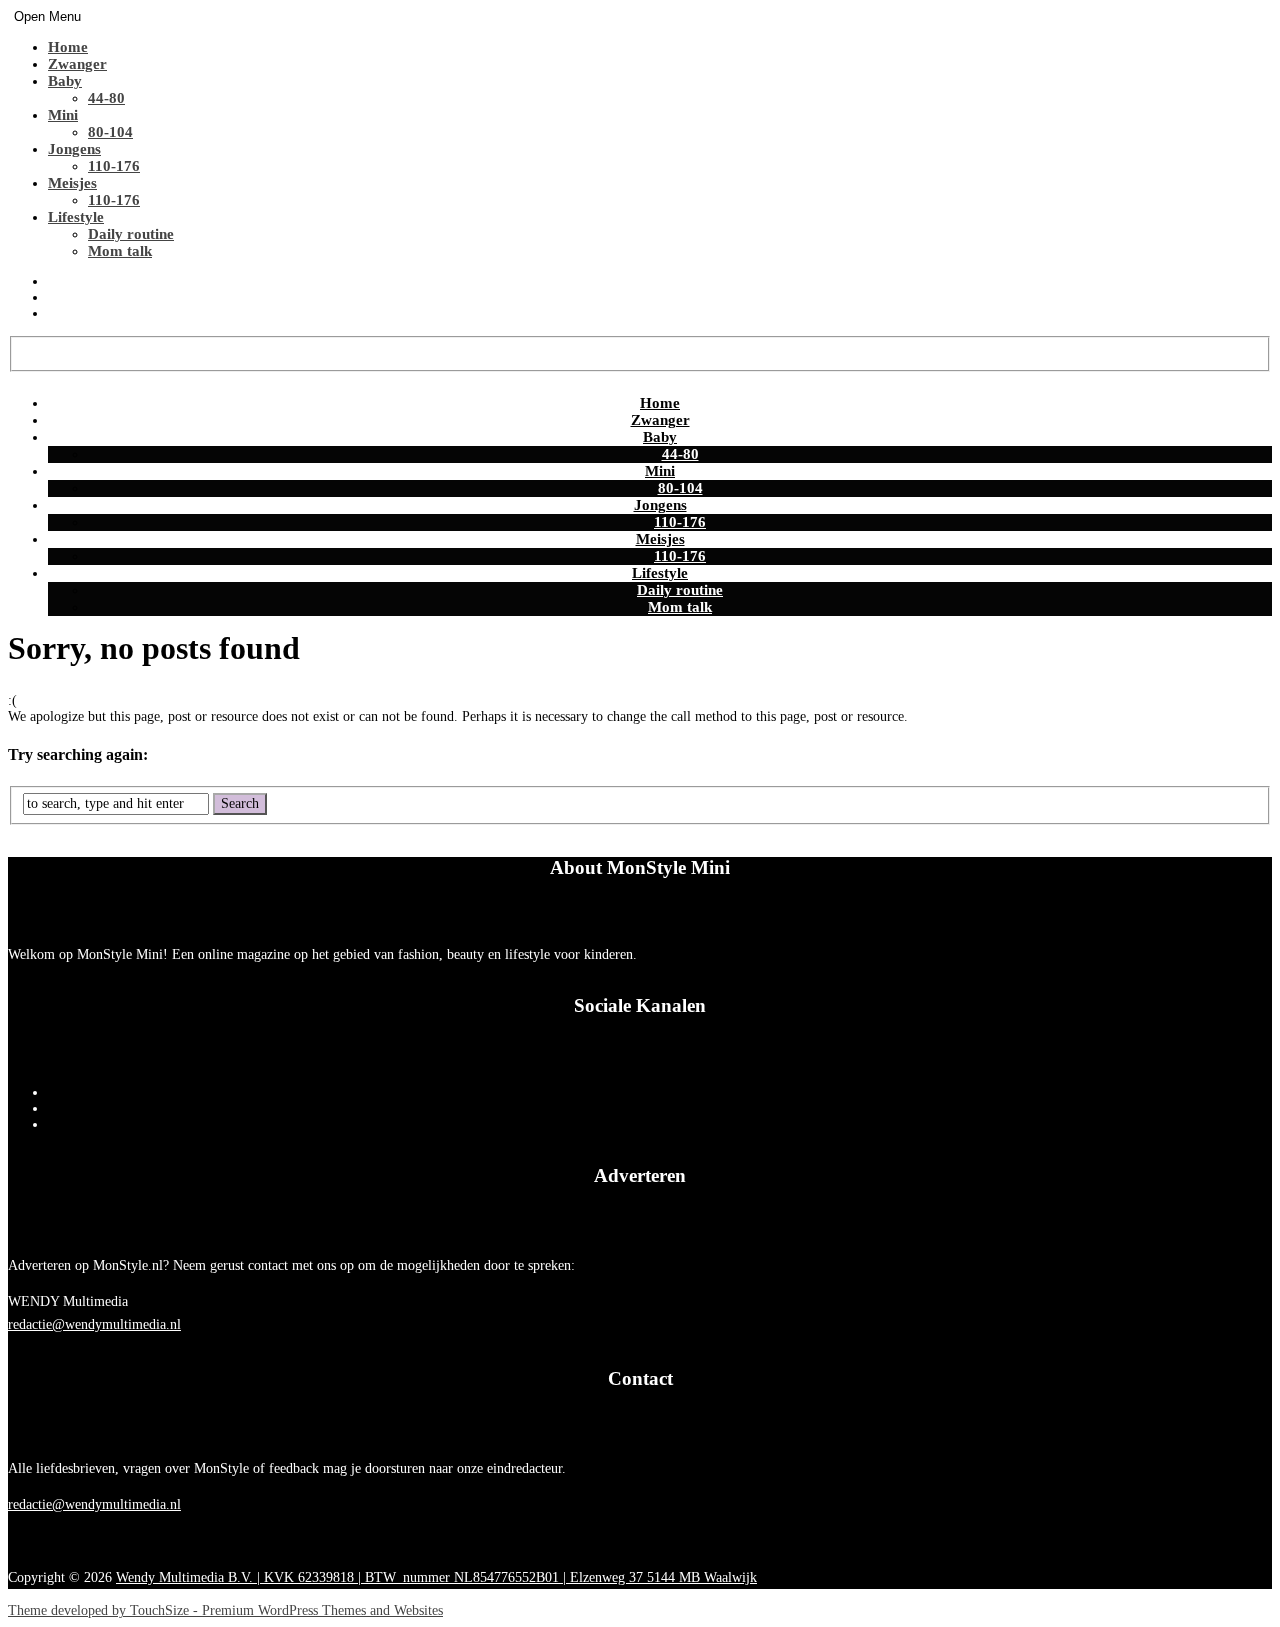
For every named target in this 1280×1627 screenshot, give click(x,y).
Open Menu (47, 16)
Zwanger (77, 64)
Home (68, 47)
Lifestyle (76, 217)
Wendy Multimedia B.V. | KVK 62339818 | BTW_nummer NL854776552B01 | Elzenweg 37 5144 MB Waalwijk (436, 1577)
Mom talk (120, 251)
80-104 (110, 132)
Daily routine (131, 234)
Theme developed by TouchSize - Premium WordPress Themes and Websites (225, 1610)
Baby (65, 81)
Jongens (74, 149)
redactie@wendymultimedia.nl (94, 1324)
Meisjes (72, 183)
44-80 (106, 98)
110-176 (114, 166)
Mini (63, 115)
